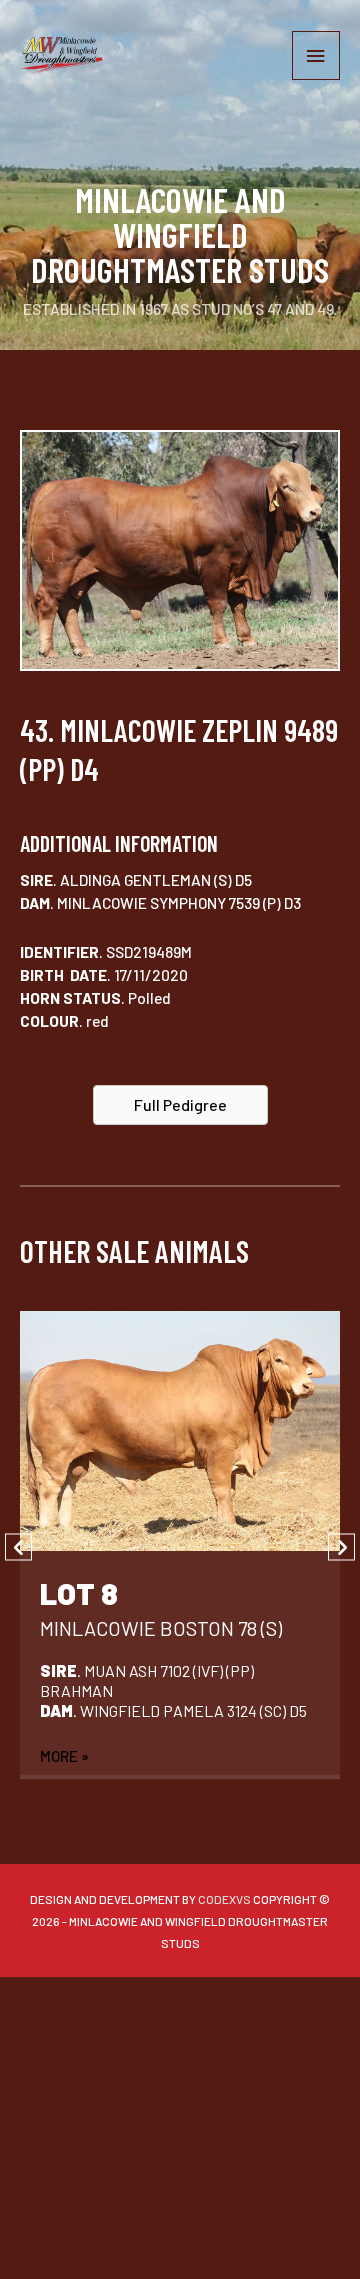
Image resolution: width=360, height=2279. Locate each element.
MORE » (64, 1755)
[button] (180, 1105)
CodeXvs (224, 1899)
